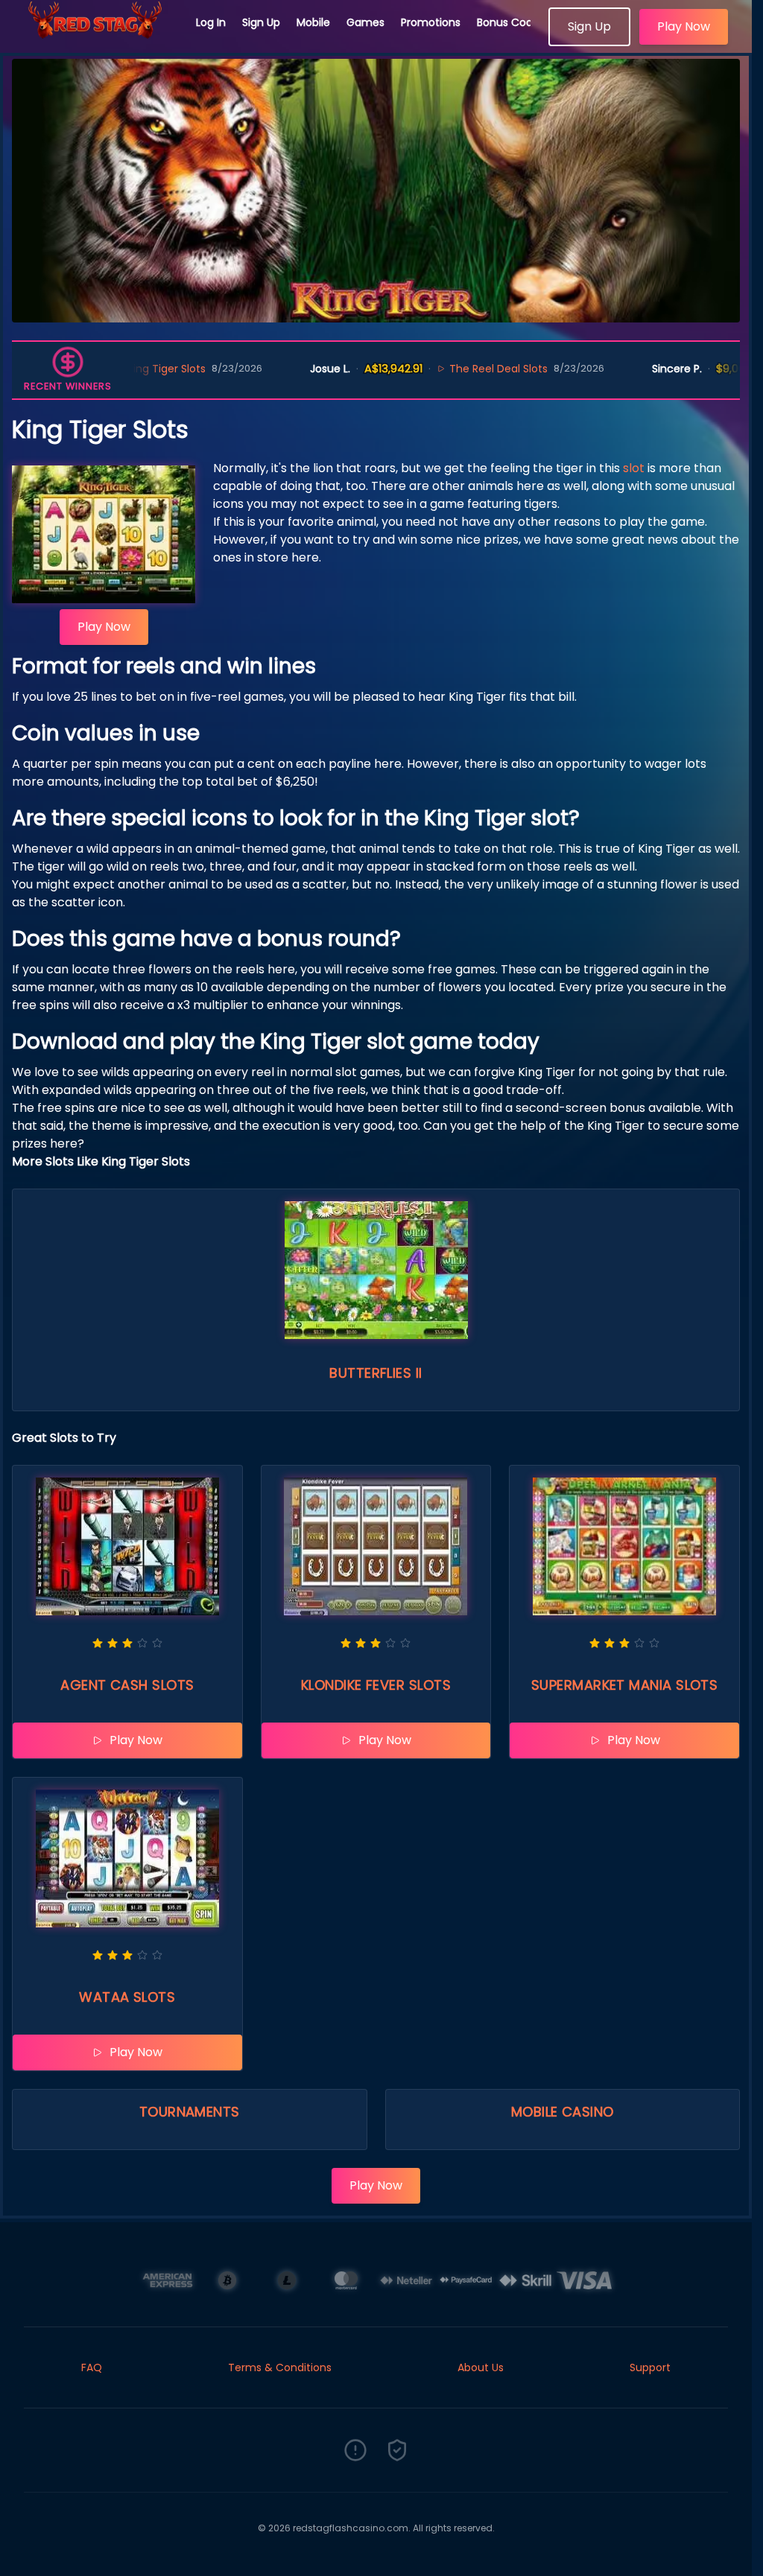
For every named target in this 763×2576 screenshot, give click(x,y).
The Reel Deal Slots (415, 369)
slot (634, 468)
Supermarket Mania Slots (624, 1685)
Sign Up (261, 22)
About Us (481, 2367)
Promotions (431, 22)
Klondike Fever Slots (376, 1685)
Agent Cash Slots (127, 1685)
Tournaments (190, 2112)
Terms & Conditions (280, 2367)
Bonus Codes (511, 22)
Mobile (313, 22)
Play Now (684, 26)
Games (365, 22)
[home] (98, 41)
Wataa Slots (127, 1997)
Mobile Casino (563, 2112)
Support (650, 2367)
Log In (211, 22)
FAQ (92, 2367)
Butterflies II (376, 1373)
